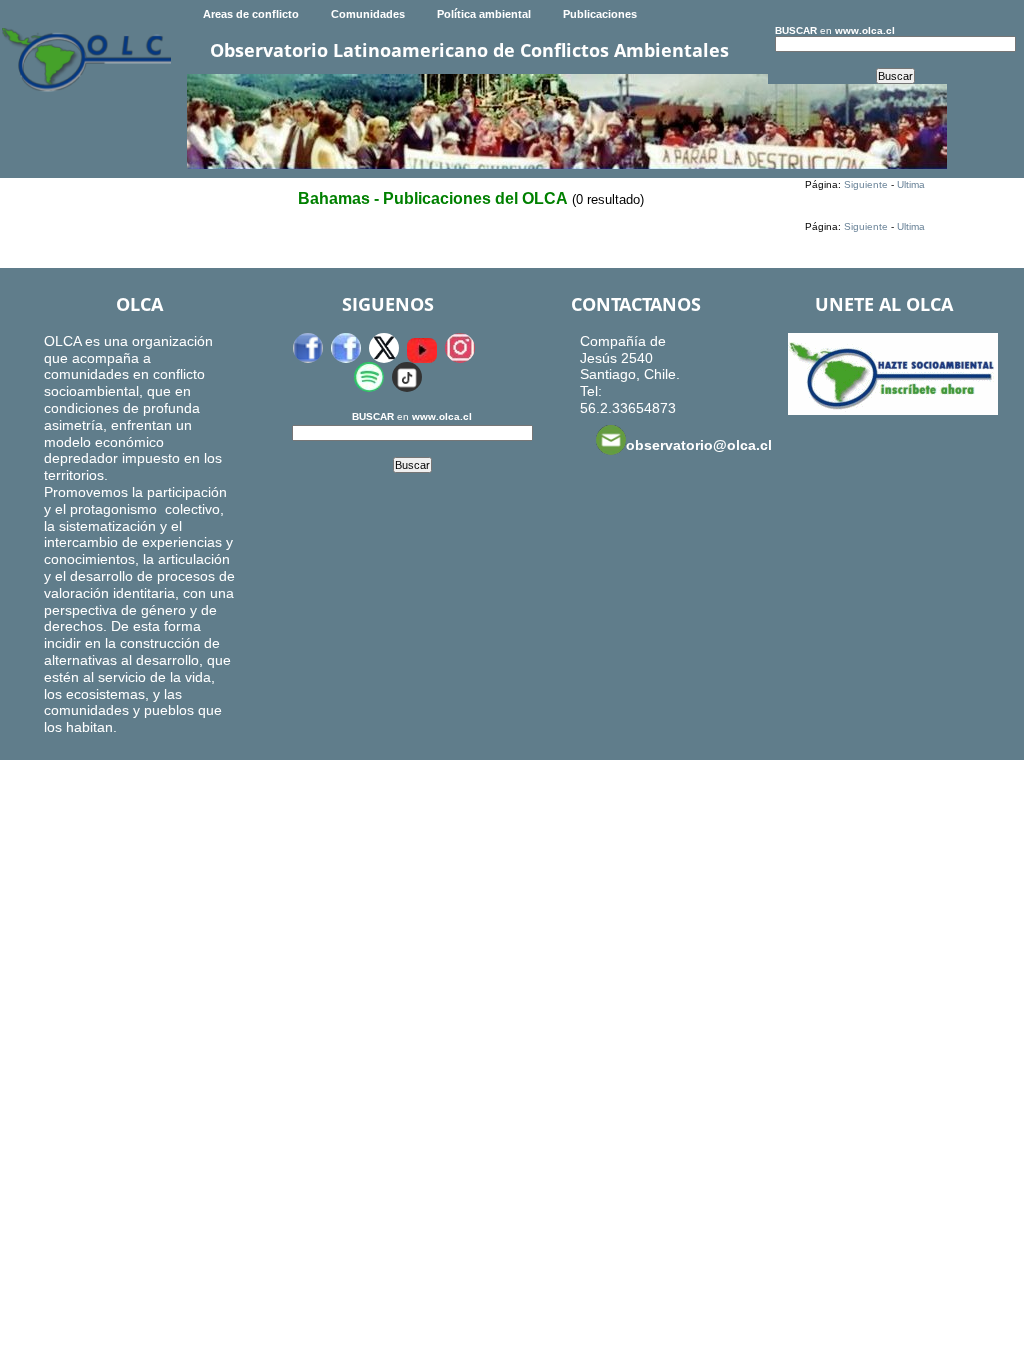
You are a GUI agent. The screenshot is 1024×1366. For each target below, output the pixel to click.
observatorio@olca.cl (699, 445)
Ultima (911, 184)
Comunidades (368, 14)
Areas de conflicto (251, 14)
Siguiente (866, 184)
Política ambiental (484, 14)
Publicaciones (600, 14)
